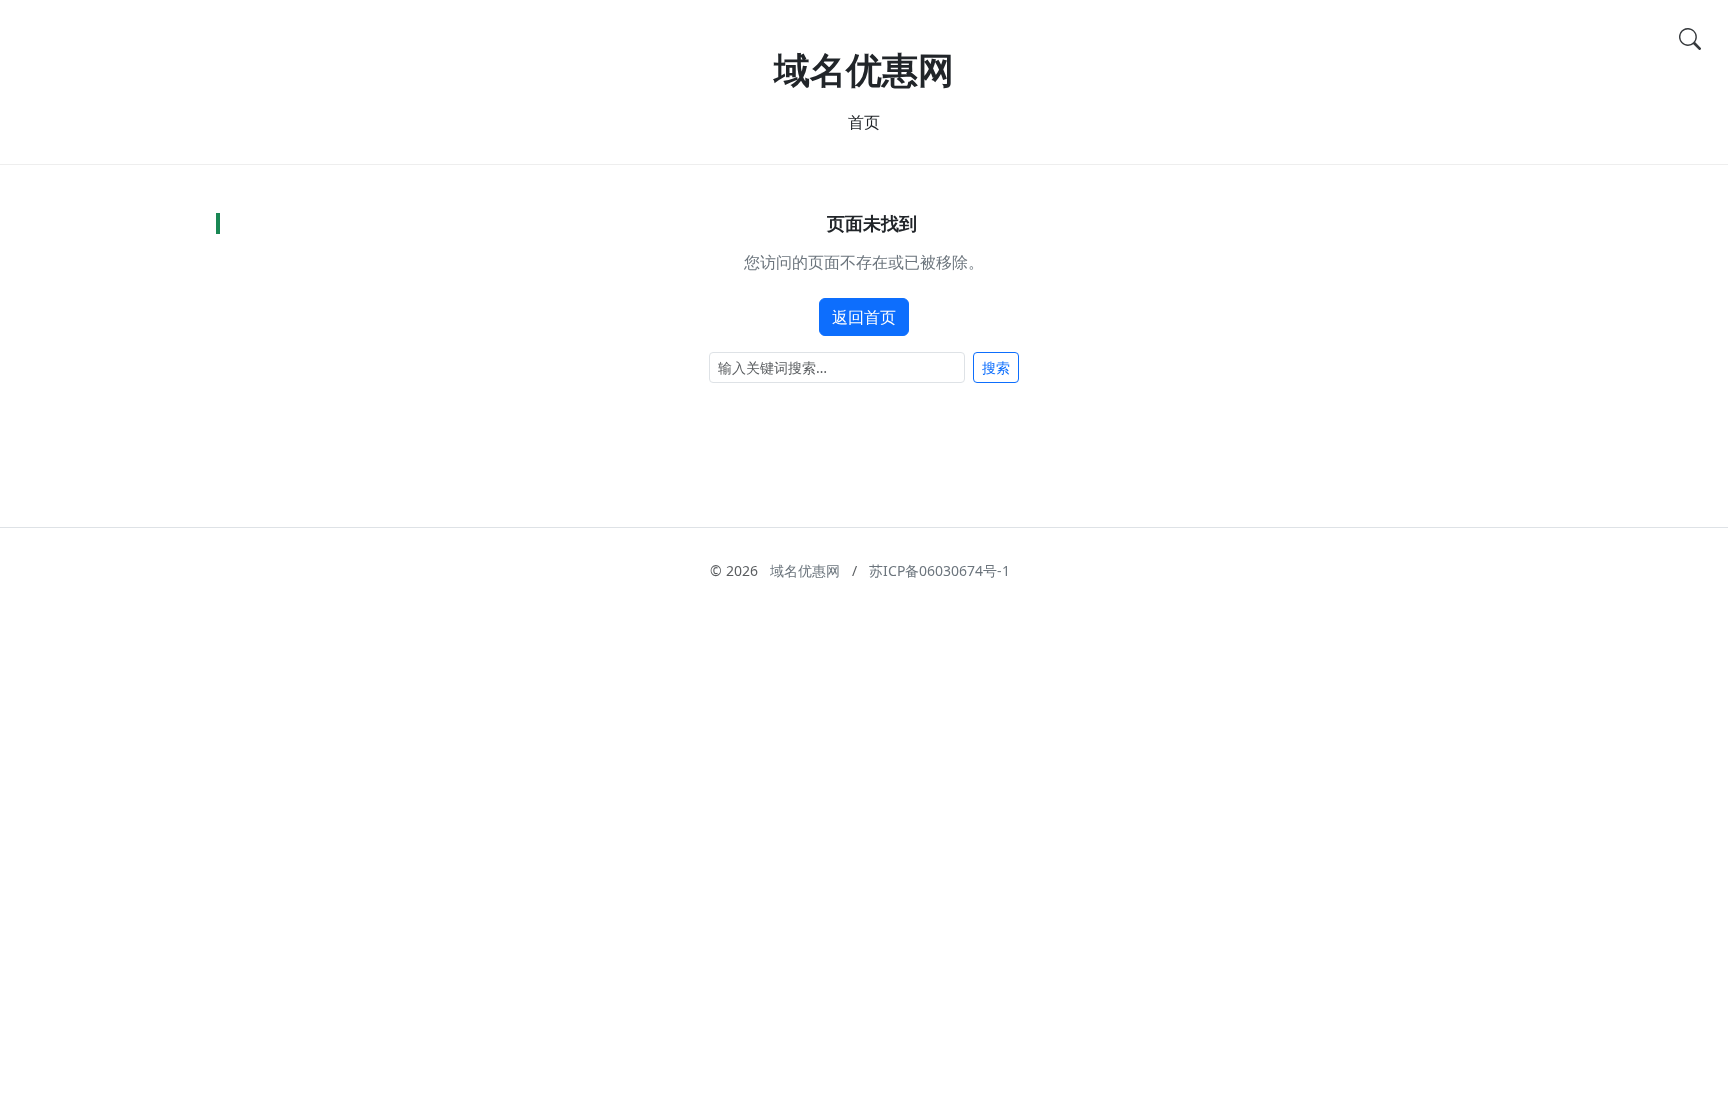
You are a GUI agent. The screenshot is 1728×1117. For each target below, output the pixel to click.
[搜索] (1690, 38)
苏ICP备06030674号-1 (939, 570)
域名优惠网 (864, 69)
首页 (864, 122)
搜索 (996, 367)
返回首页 (864, 317)
